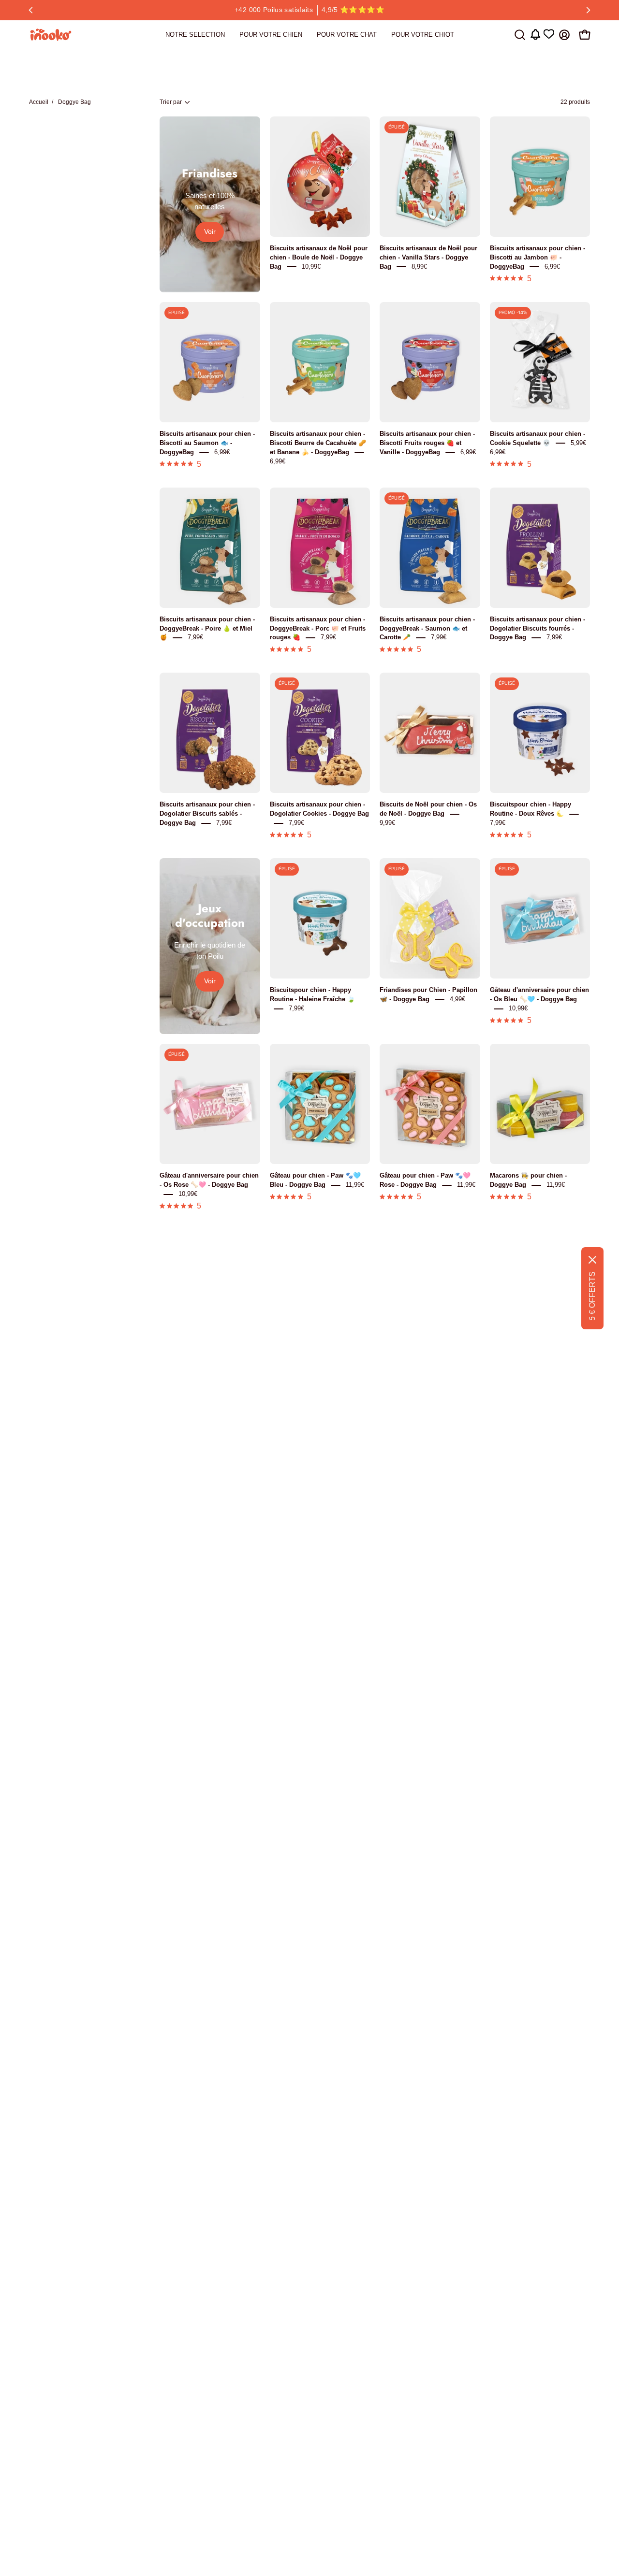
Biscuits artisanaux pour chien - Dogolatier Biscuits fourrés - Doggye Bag (538, 628)
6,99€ (552, 266)
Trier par (171, 102)
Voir (210, 232)
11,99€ (355, 1185)
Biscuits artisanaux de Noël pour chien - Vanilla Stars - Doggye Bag (428, 257)
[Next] (588, 10)
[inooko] (51, 35)
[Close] (592, 1260)
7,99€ (195, 638)
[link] (195, 35)
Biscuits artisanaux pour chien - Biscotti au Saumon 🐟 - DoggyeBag (207, 443)
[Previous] (31, 10)
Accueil (39, 102)
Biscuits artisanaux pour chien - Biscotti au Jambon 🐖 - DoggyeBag (538, 257)
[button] (520, 35)
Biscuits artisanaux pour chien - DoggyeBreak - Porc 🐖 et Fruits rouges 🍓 (318, 628)
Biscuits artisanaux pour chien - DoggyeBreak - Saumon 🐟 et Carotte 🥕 (427, 628)
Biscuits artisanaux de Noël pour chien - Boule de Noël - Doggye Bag (319, 257)
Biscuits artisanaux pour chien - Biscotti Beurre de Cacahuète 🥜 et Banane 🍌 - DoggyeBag (318, 443)
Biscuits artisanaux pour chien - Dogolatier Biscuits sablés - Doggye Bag (207, 814)
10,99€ (311, 266)
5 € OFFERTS (592, 1296)
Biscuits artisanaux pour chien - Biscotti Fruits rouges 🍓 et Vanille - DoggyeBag (427, 443)
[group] (309, 10)
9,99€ (387, 823)
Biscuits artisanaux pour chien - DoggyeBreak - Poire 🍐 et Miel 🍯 (207, 628)
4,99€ (457, 1000)
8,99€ (419, 266)
